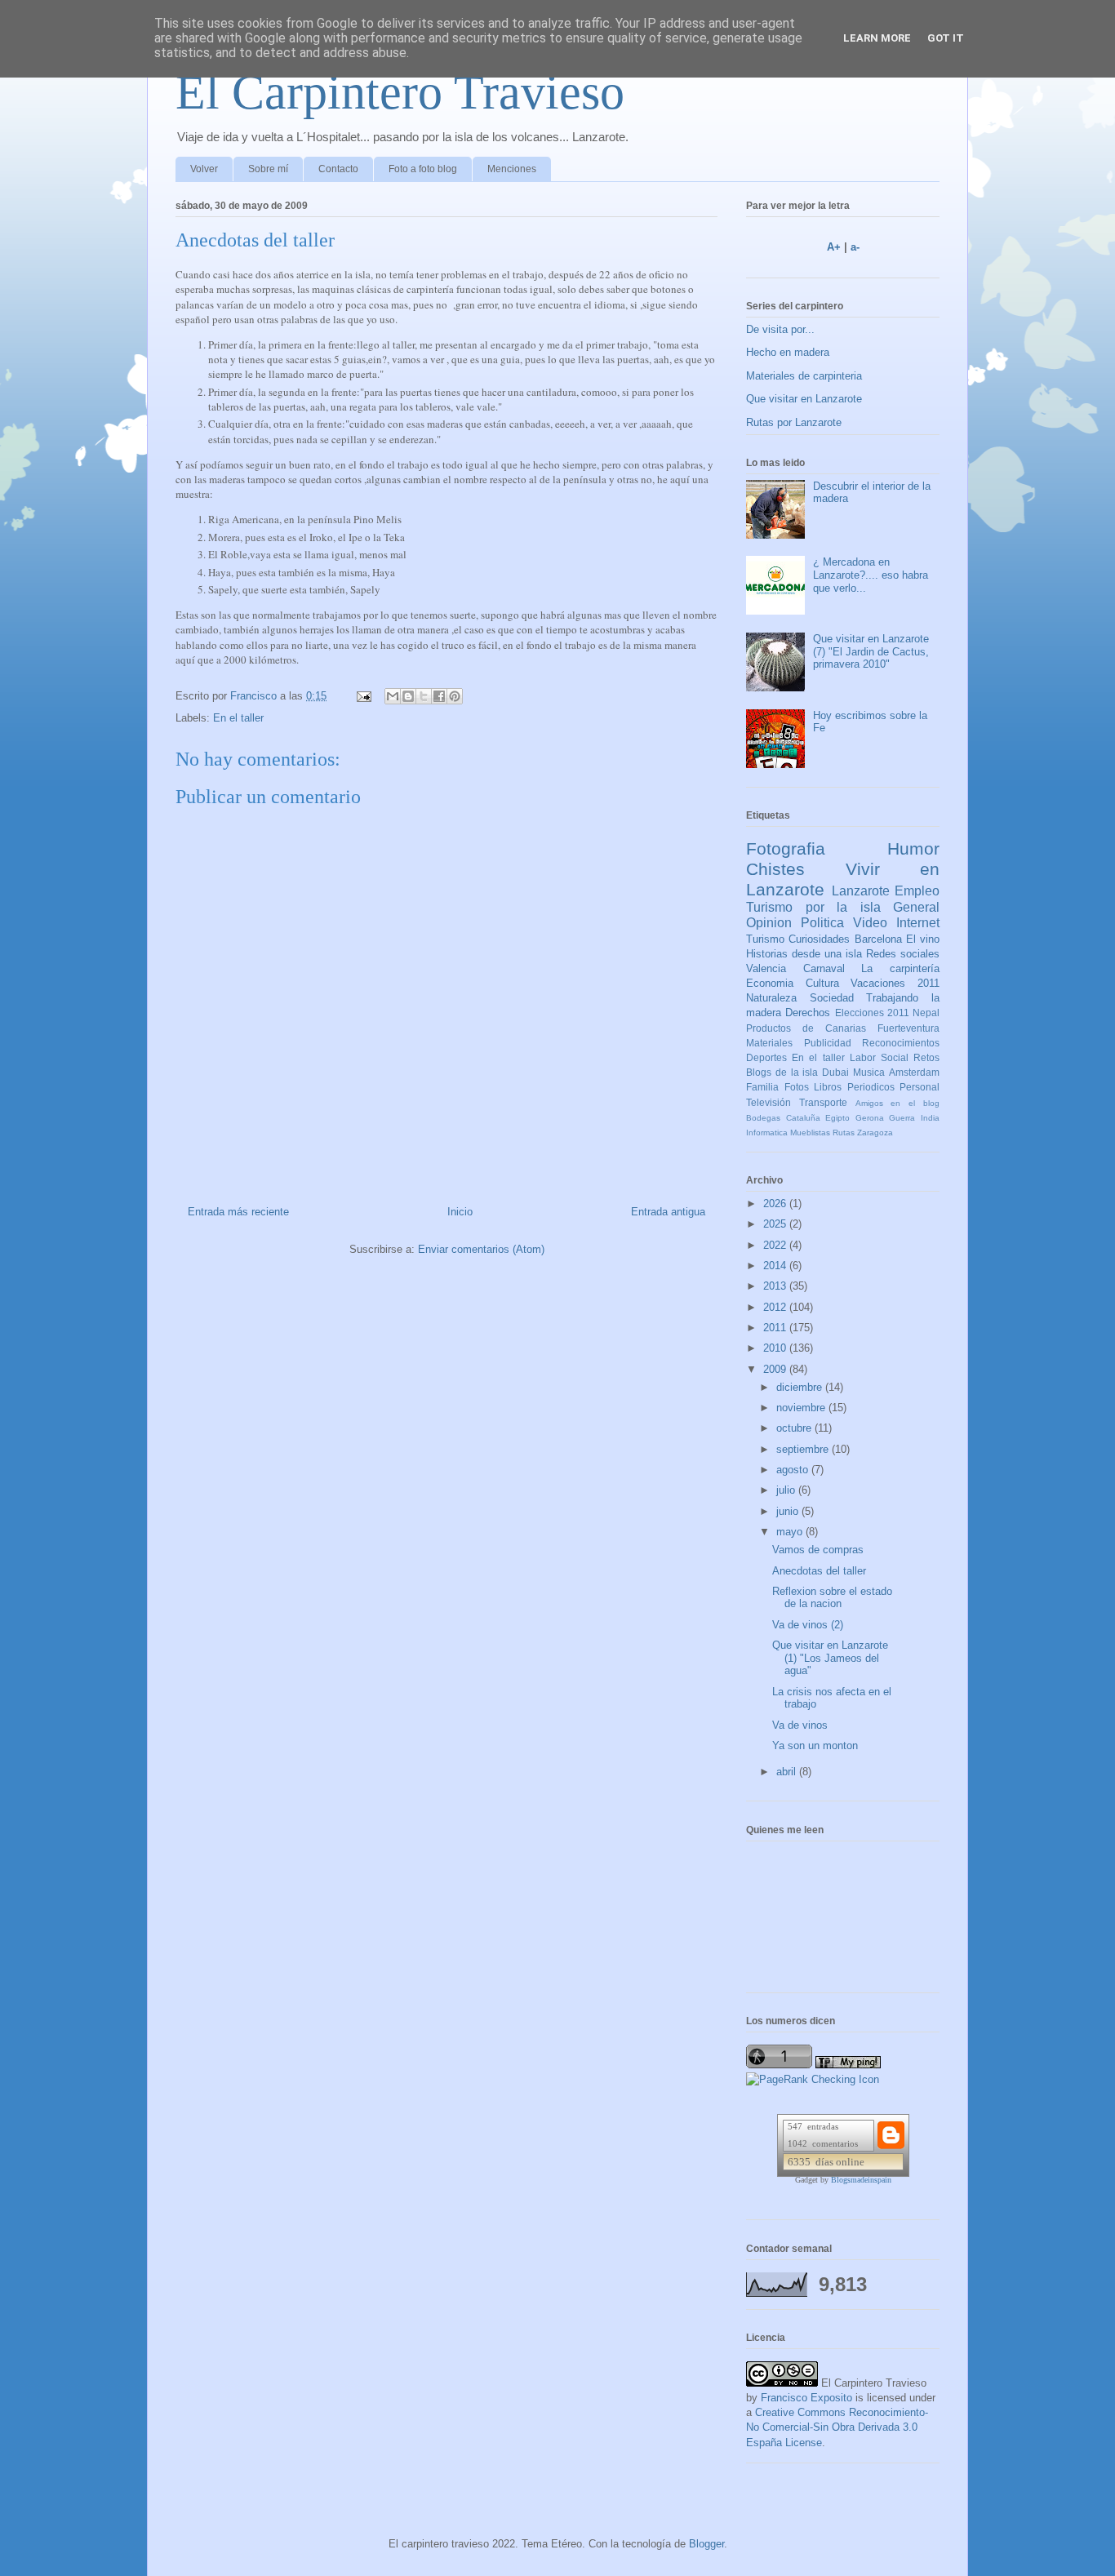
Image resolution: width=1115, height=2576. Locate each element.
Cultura (822, 983)
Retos (926, 1057)
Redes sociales (903, 954)
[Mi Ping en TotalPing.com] (848, 2065)
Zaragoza (875, 1133)
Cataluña (803, 1118)
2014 (776, 1266)
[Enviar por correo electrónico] (393, 696)
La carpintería (900, 968)
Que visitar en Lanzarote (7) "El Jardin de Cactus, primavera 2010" (871, 651)
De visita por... (780, 329)
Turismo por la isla (813, 907)
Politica (822, 923)
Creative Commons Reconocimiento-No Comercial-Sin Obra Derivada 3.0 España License (837, 2427)
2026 (776, 1204)
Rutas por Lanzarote (794, 422)
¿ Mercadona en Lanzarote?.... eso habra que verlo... (871, 575)
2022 (776, 1245)
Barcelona (878, 939)
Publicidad (828, 1043)
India (930, 1118)
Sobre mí (268, 169)
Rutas (844, 1133)
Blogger (706, 2544)
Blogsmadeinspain (861, 2180)
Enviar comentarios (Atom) (481, 1249)
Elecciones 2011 (872, 1013)
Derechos (808, 1013)
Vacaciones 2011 (895, 983)
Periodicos (871, 1087)
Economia (770, 983)
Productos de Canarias (806, 1028)
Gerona (870, 1118)
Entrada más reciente (238, 1212)
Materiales (769, 1043)
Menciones (512, 169)
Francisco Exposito (806, 2398)
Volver (204, 169)
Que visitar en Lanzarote (804, 399)
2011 (776, 1328)
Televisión (769, 1102)
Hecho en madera (788, 352)
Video (870, 923)
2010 (776, 1348)
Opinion (769, 923)
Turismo (765, 939)
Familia (762, 1087)
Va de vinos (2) (808, 1625)
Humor (913, 848)
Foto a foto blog (423, 169)
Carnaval (824, 968)
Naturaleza (771, 998)
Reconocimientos (901, 1043)
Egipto (837, 1118)
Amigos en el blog (897, 1103)
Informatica (767, 1133)
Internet (918, 923)
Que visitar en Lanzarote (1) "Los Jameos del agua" (830, 1658)
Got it (946, 38)
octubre (795, 1428)
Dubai (835, 1072)
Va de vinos (800, 1725)
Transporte (823, 1102)
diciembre (801, 1387)
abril (788, 1772)
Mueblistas (810, 1133)
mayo (791, 1532)
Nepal (926, 1013)
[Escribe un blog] (408, 696)
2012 (776, 1307)
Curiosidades (819, 939)
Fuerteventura (908, 1028)
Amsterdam (914, 1072)
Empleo (917, 891)
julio (787, 1490)
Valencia (766, 968)
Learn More (877, 38)
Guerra (902, 1118)
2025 (776, 1224)
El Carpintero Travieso (400, 92)
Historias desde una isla (804, 954)
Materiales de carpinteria (804, 376)
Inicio (460, 1212)
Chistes (775, 869)
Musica (869, 1072)
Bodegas (763, 1118)
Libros (828, 1087)
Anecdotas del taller (819, 1571)
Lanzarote (861, 891)
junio (789, 1511)
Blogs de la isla (782, 1072)
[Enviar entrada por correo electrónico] (363, 696)
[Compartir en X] (424, 696)
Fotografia (786, 848)
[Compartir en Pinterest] (455, 696)
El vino (923, 939)
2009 (776, 1369)
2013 (776, 1286)
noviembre (802, 1408)
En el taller (238, 718)
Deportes (766, 1057)
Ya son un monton (815, 1745)
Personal (920, 1087)
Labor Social (879, 1057)
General (916, 907)
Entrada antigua (668, 1212)
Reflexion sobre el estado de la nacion (832, 1598)
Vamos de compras (818, 1550)
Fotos (797, 1087)
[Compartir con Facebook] (439, 696)
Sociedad (832, 998)
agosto (794, 1470)
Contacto (338, 169)
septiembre (804, 1449)
